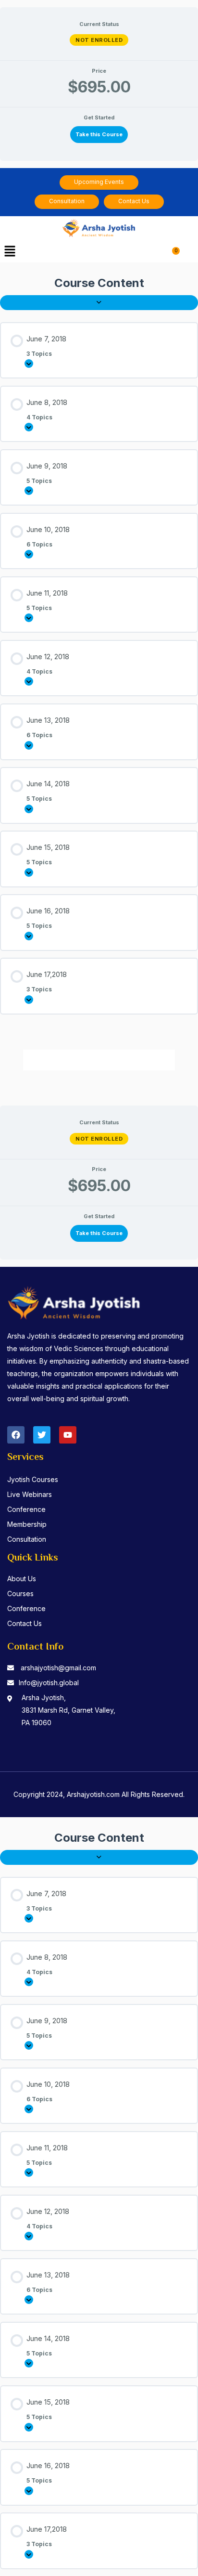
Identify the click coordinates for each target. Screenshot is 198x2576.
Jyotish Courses (33, 1479)
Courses (20, 1594)
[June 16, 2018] (29, 936)
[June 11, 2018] (29, 618)
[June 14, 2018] (29, 809)
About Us (22, 1579)
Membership (27, 1524)
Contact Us (25, 1623)
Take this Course (99, 134)
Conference (26, 1509)
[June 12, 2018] (29, 681)
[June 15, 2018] (29, 872)
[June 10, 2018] (29, 554)
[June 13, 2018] (29, 745)
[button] (10, 252)
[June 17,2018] (29, 1000)
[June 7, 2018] (29, 364)
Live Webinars (30, 1494)
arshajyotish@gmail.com (58, 1668)
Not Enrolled (99, 40)
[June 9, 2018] (29, 491)
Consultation (27, 1539)
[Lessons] (99, 303)
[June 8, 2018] (29, 427)
